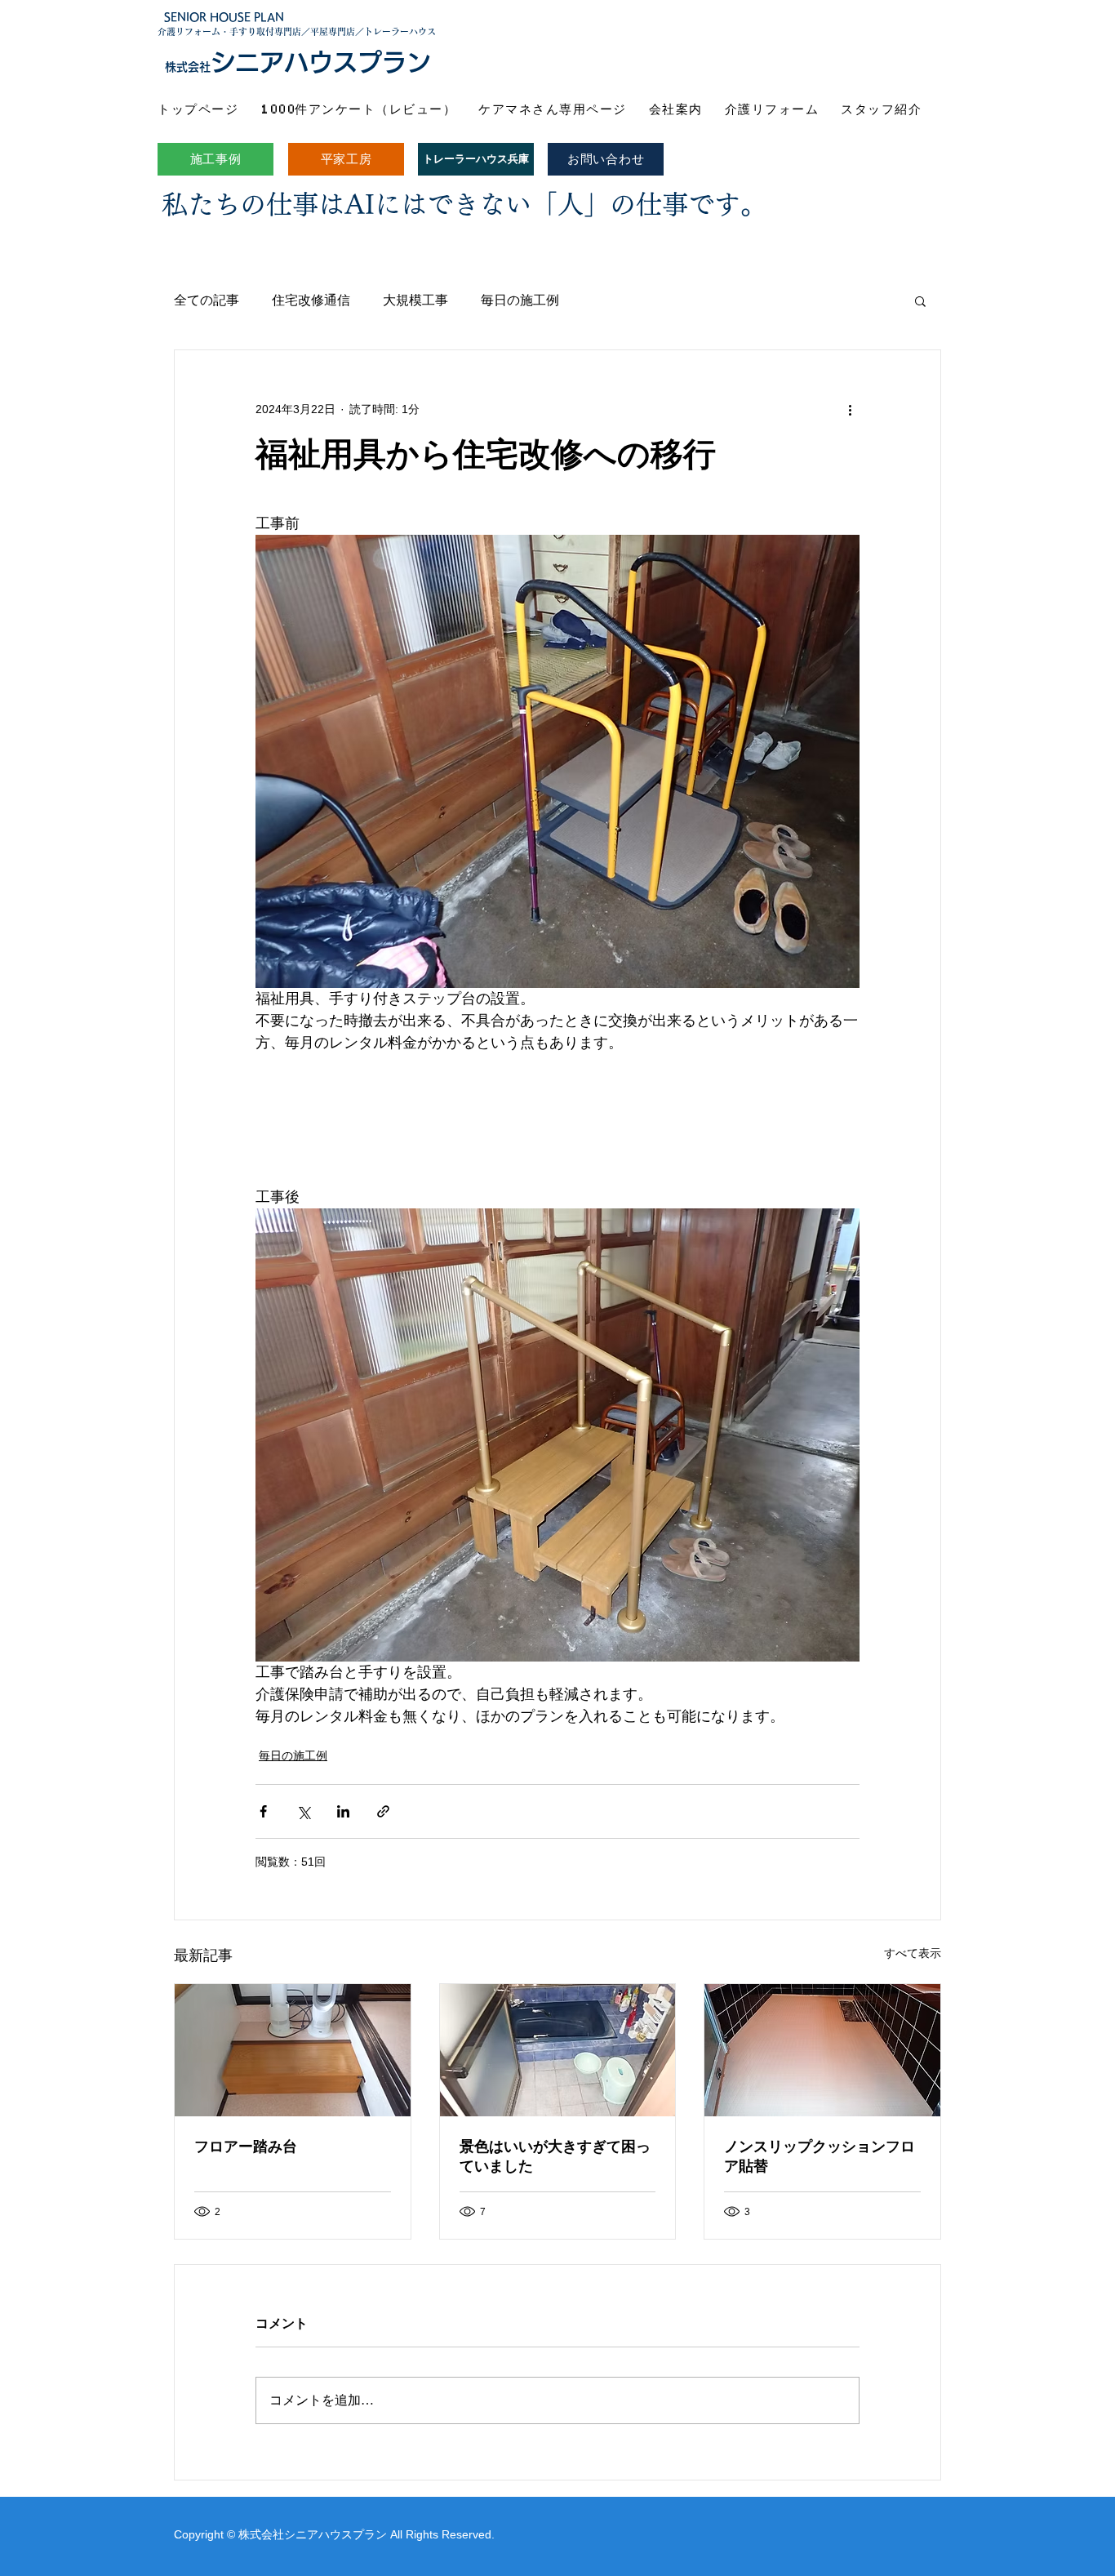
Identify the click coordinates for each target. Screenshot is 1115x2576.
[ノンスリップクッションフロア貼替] (822, 2050)
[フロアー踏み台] (293, 2050)
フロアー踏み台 (246, 2147)
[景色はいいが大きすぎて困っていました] (558, 2050)
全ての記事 (207, 300)
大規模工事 (415, 300)
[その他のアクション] (850, 409)
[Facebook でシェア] (263, 1811)
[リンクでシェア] (383, 1811)
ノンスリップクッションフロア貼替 (820, 2156)
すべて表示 (913, 1953)
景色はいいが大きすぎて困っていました (555, 2156)
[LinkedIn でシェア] (343, 1811)
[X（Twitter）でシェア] (303, 1811)
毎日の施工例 (520, 300)
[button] (920, 300)
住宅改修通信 (311, 300)
